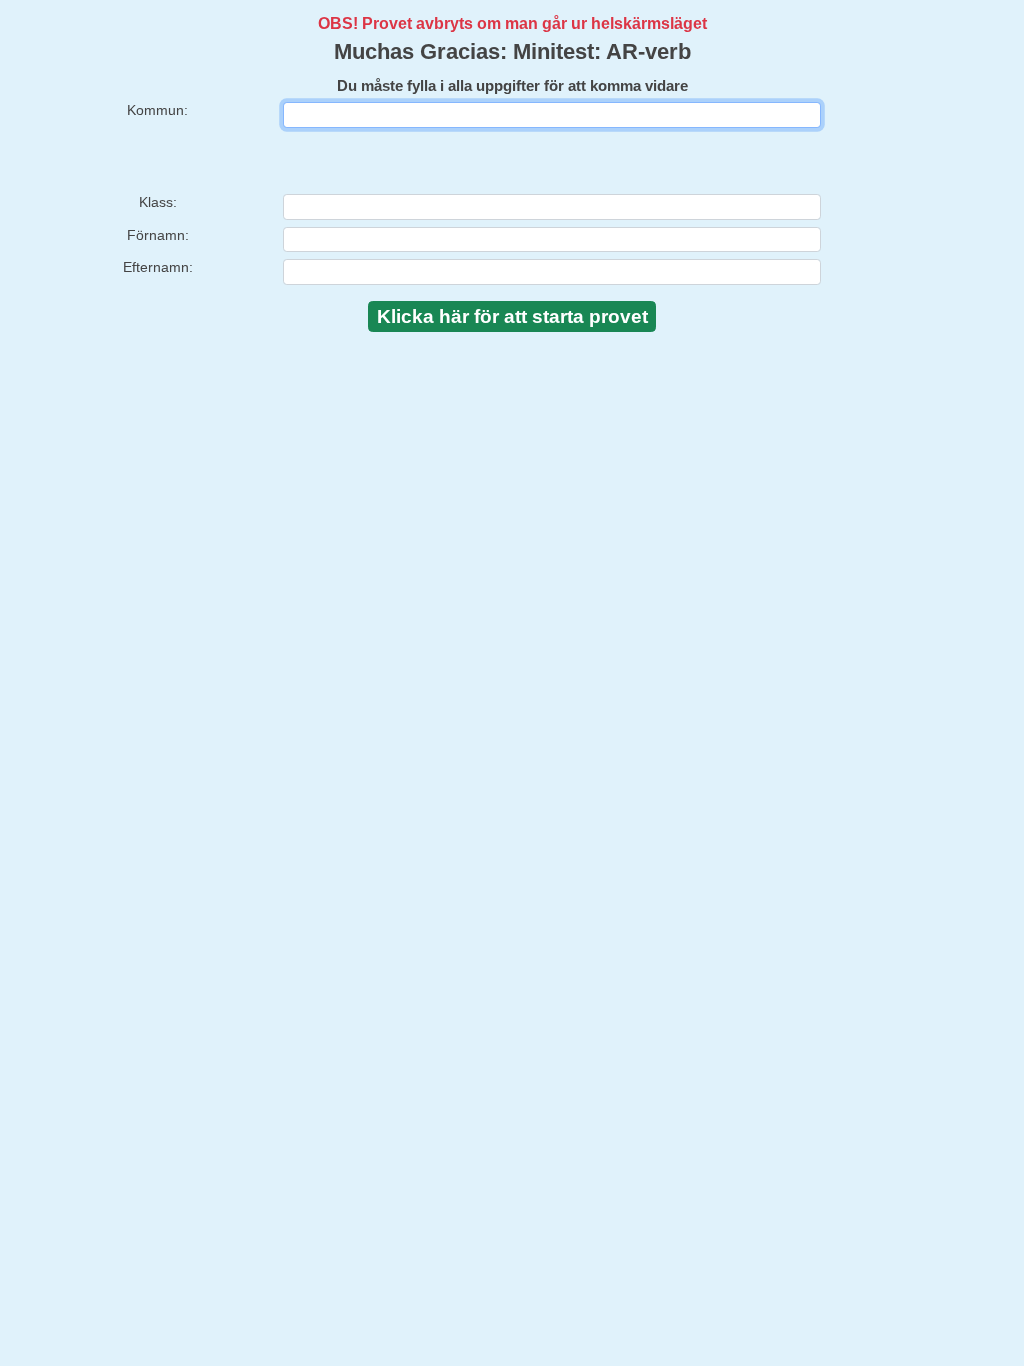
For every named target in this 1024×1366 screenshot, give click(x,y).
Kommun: (157, 110)
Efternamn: (158, 267)
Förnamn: (158, 235)
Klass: (158, 202)
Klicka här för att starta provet (512, 316)
